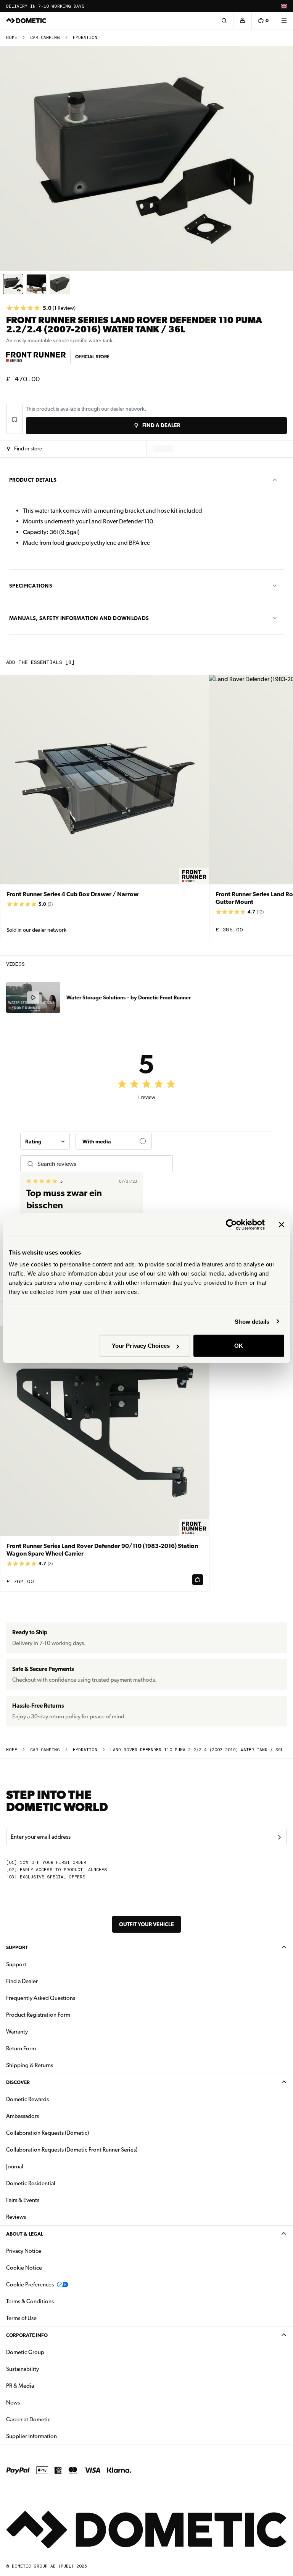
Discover (18, 2082)
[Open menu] (284, 21)
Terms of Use (21, 2318)
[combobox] (45, 1141)
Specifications (31, 586)
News (37, 2402)
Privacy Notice (24, 2251)
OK (239, 1346)
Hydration (85, 38)
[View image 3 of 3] (60, 284)
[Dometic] (26, 21)
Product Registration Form (38, 2015)
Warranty (17, 2032)
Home (12, 38)
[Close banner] (282, 1224)
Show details (252, 1321)
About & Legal (25, 2234)
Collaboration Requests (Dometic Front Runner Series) (72, 2150)
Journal (15, 2166)
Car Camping (45, 38)
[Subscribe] (279, 1837)
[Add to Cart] (198, 1580)
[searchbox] (102, 1164)
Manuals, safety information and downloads (79, 618)
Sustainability (23, 2369)
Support (17, 1947)
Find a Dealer (22, 1981)
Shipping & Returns (30, 2065)
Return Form (21, 2048)
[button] (25, 449)
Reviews (16, 2217)
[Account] (242, 21)
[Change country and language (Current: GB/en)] (284, 6)
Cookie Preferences (30, 2285)
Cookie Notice (24, 2268)
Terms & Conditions (30, 2301)
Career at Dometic (52, 2419)
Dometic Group (49, 2352)
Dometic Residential (55, 2183)
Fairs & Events (23, 2200)
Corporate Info (27, 2335)
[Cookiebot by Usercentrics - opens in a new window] (231, 1224)
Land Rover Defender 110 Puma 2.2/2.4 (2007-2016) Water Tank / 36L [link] (197, 1750)
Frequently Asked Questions (41, 1998)
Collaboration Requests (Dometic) (47, 2133)
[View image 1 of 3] (13, 284)
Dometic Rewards (27, 2099)
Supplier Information (31, 2436)
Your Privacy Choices (141, 1346)
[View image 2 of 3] (36, 284)
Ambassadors (23, 2116)
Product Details (33, 480)
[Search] (224, 21)
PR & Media (44, 2386)
